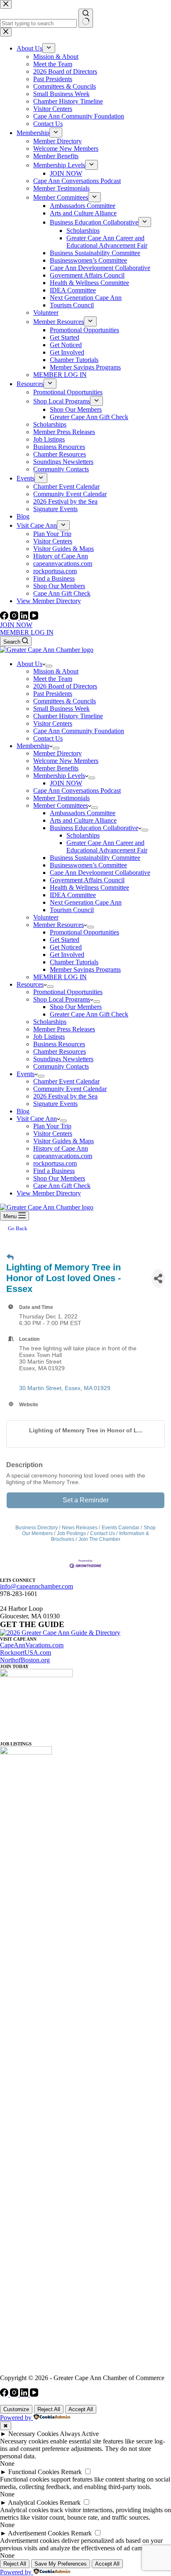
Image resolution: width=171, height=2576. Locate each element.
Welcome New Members (66, 761)
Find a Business (54, 1171)
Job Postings (71, 1533)
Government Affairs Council (87, 880)
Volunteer (46, 917)
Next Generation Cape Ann (86, 902)
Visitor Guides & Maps (64, 1141)
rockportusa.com (55, 1163)
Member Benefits (56, 768)
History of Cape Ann (61, 1148)
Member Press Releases (64, 1029)
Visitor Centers (53, 723)
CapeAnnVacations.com (32, 1645)
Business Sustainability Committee (95, 858)
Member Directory (57, 753)
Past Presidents (53, 694)
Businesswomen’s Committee (88, 865)
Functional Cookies (34, 2472)
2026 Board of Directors (65, 686)
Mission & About (56, 671)
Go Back (18, 1228)
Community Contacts (61, 1066)
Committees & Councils (65, 701)
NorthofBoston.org (25, 1660)
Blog (23, 1111)
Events (26, 1074)
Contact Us (48, 738)
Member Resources (59, 925)
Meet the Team (53, 679)
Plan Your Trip (52, 1126)
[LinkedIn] (25, 617)
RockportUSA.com (26, 1653)
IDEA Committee (73, 895)
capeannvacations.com (63, 1156)
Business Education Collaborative (94, 828)
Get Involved (67, 955)
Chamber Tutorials (74, 962)
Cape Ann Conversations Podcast (77, 791)
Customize (16, 2409)
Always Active (79, 2434)
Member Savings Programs (85, 969)
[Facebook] (5, 617)
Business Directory (37, 1528)
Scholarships (83, 835)
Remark (71, 2472)
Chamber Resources (60, 1051)
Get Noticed (66, 947)
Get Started (65, 940)
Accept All (81, 2409)
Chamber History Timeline (68, 716)
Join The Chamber (99, 1539)
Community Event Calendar (70, 1089)
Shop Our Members (76, 1007)
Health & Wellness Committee (89, 887)
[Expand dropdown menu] (49, 666)
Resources (30, 984)
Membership (33, 746)
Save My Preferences (61, 2564)
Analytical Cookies (33, 2502)
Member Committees (61, 805)
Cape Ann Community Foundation (79, 731)
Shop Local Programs (62, 999)
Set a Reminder (86, 1500)
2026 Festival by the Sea (65, 1096)
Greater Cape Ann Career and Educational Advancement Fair (107, 846)
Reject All (49, 2409)
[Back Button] (10, 1258)
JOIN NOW (16, 625)
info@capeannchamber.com (37, 1586)
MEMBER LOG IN (27, 632)
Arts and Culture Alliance (83, 820)
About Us (29, 664)
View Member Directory (49, 1193)
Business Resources (59, 1044)
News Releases (80, 1528)
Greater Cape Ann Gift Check (89, 1014)
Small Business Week (61, 709)
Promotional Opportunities (84, 932)
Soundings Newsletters (63, 1059)
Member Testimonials (61, 798)
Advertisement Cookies (39, 2533)
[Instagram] (15, 617)
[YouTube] (34, 617)
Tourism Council (72, 910)
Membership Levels (59, 776)
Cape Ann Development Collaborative (100, 873)
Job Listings (49, 1037)
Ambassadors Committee (83, 813)
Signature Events (55, 1104)
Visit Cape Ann (37, 1119)
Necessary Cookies (33, 2434)
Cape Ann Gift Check (62, 1186)
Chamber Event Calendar (66, 1081)
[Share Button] (158, 1278)
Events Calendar (121, 1528)
